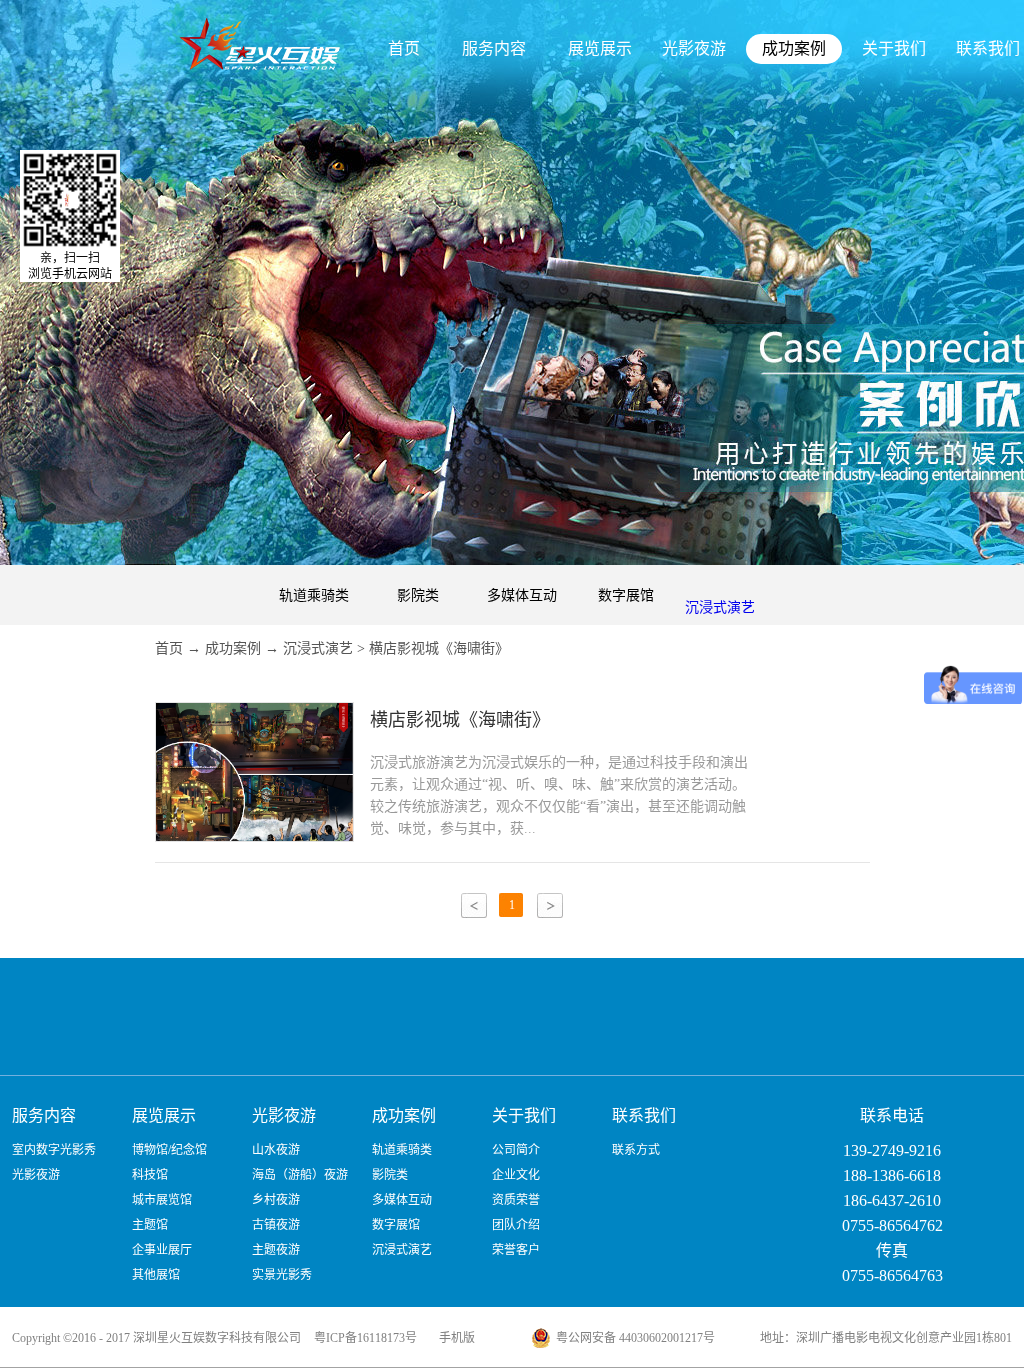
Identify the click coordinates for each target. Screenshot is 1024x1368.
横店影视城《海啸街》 (439, 648)
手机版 (454, 1338)
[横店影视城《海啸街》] (254, 715)
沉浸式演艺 (318, 648)
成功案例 (233, 648)
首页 (404, 48)
